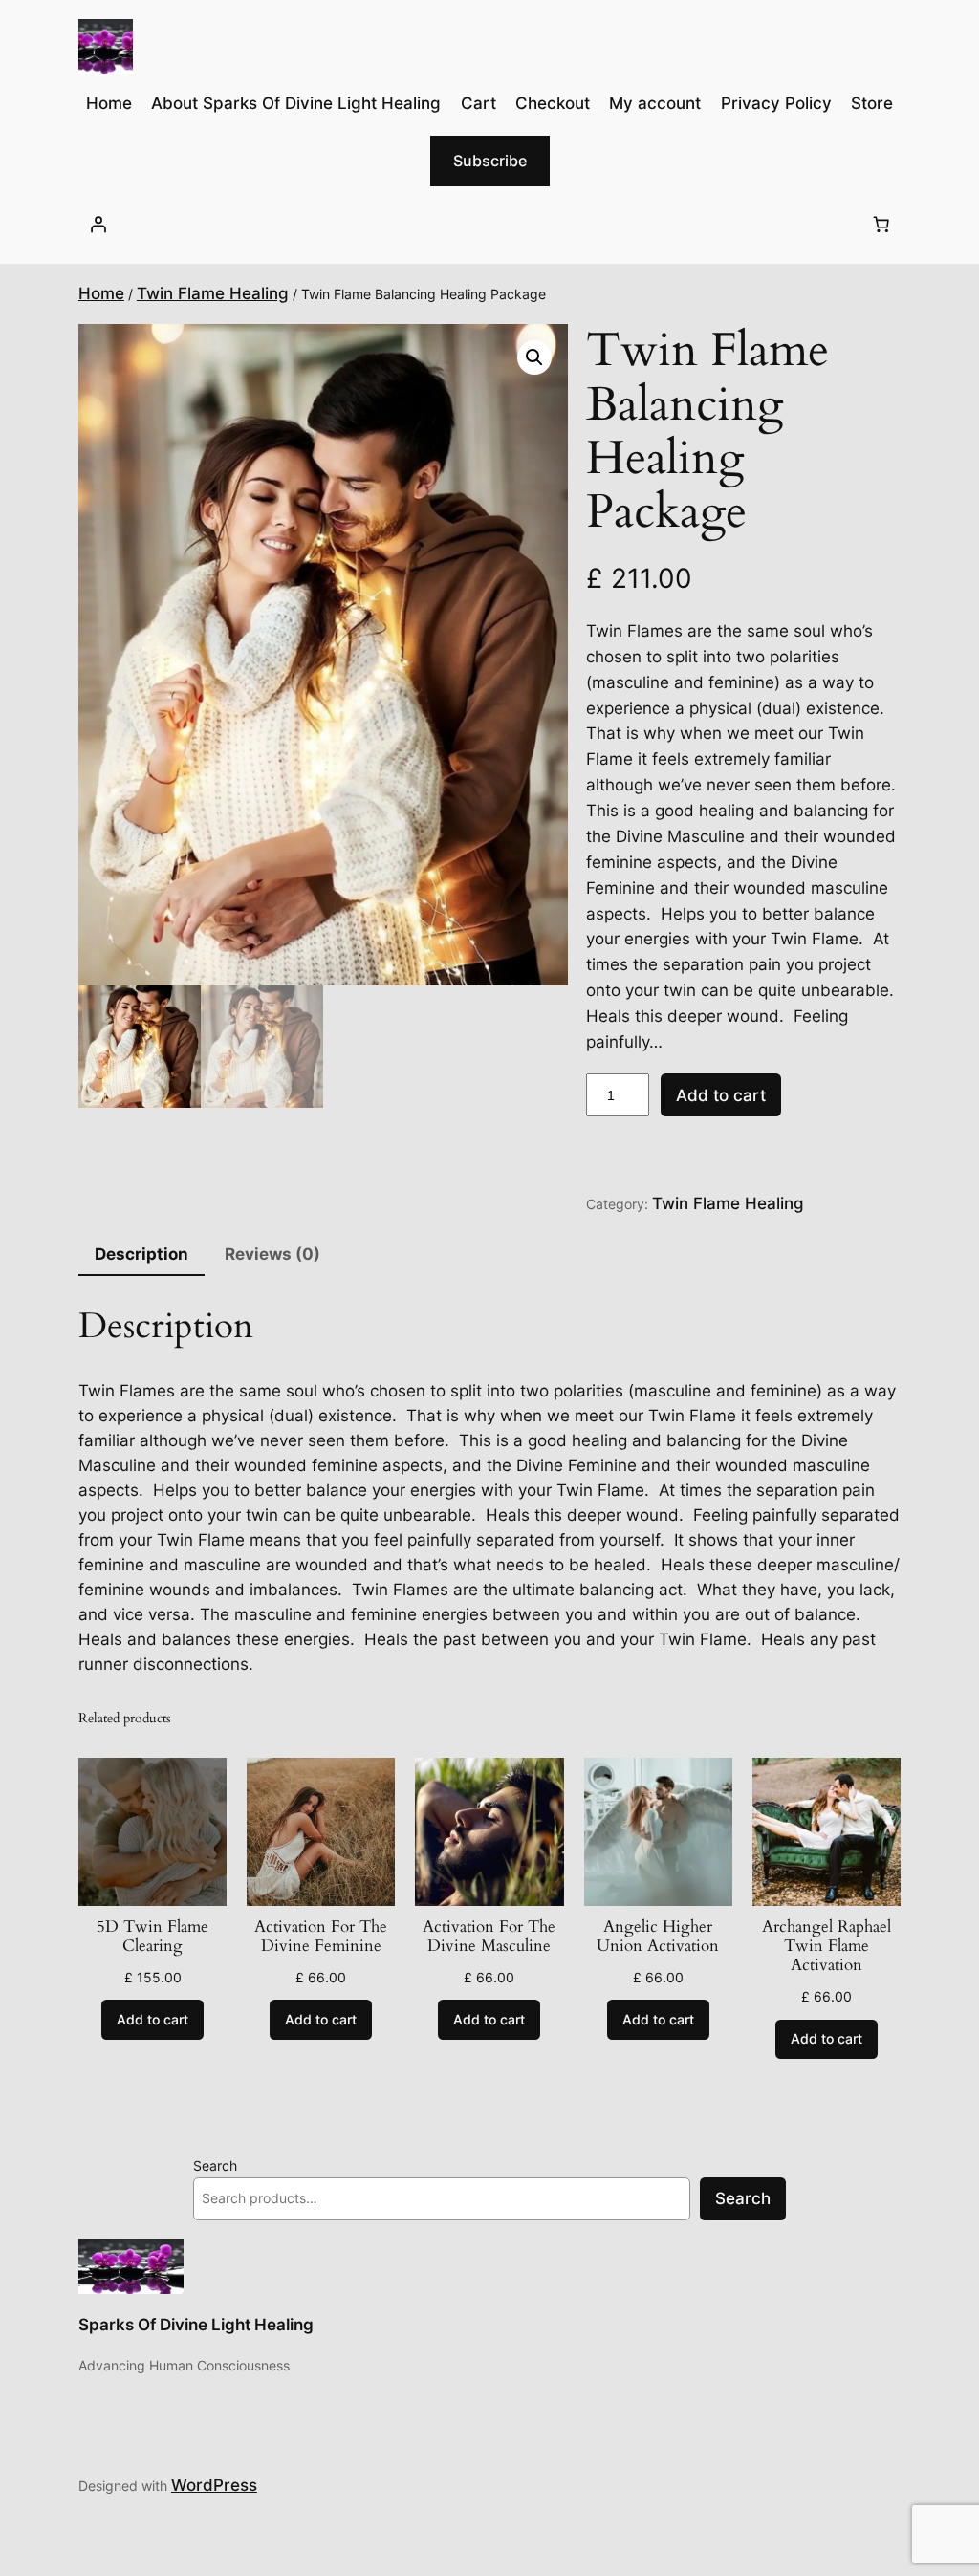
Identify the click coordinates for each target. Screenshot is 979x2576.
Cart (479, 103)
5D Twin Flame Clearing (152, 1937)
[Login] (98, 225)
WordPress (214, 2485)
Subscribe (490, 161)
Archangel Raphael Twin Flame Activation (827, 1946)
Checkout (553, 103)
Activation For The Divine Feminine (321, 1937)
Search (215, 2165)
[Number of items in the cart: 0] (881, 225)
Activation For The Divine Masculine (489, 1937)
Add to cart (721, 1095)
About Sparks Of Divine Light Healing (296, 103)
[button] (534, 357)
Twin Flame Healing (213, 293)
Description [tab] (141, 1254)
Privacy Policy (776, 103)
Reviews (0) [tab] (272, 1254)
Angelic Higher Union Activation (658, 1937)
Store (872, 103)
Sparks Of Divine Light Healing (196, 2325)
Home (101, 293)
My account (655, 103)
